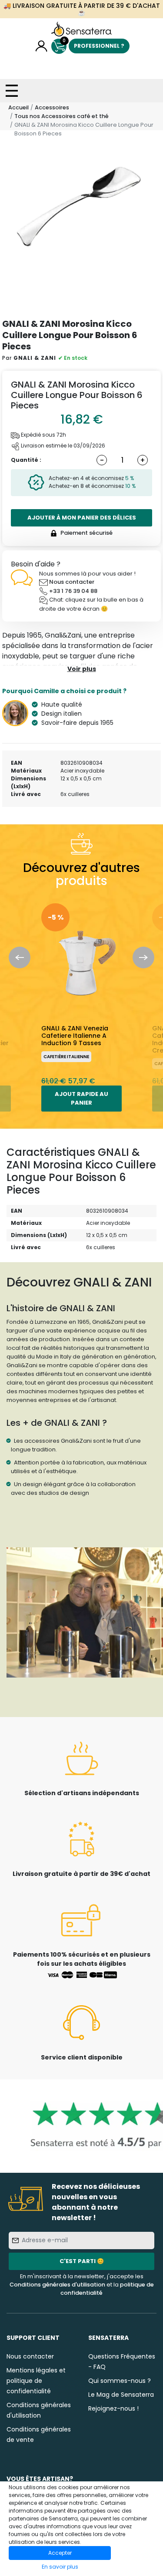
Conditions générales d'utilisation (57, 2285)
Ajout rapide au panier (81, 1098)
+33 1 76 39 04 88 (73, 591)
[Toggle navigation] (12, 91)
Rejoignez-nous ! (113, 2408)
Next (143, 957)
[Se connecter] (42, 46)
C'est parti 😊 (82, 2261)
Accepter (60, 2553)
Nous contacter (72, 582)
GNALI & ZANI (35, 358)
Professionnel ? (99, 46)
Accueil (18, 107)
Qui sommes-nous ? (120, 2381)
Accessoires (52, 107)
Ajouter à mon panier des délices (82, 518)
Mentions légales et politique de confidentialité (36, 2381)
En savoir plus (60, 2567)
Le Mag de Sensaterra (121, 2395)
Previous (20, 957)
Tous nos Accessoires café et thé (62, 116)
